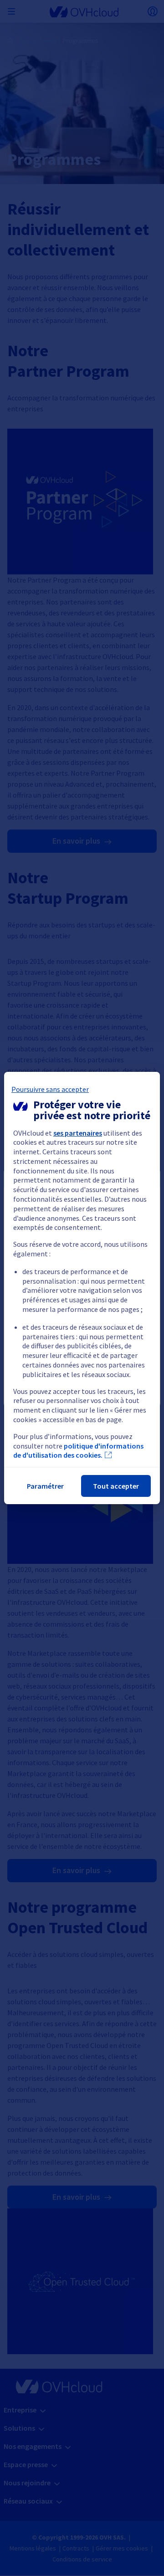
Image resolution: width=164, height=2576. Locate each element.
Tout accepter (116, 1486)
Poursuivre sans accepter (50, 1089)
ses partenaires (78, 1133)
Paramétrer (45, 1486)
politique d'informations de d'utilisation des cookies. (78, 1451)
